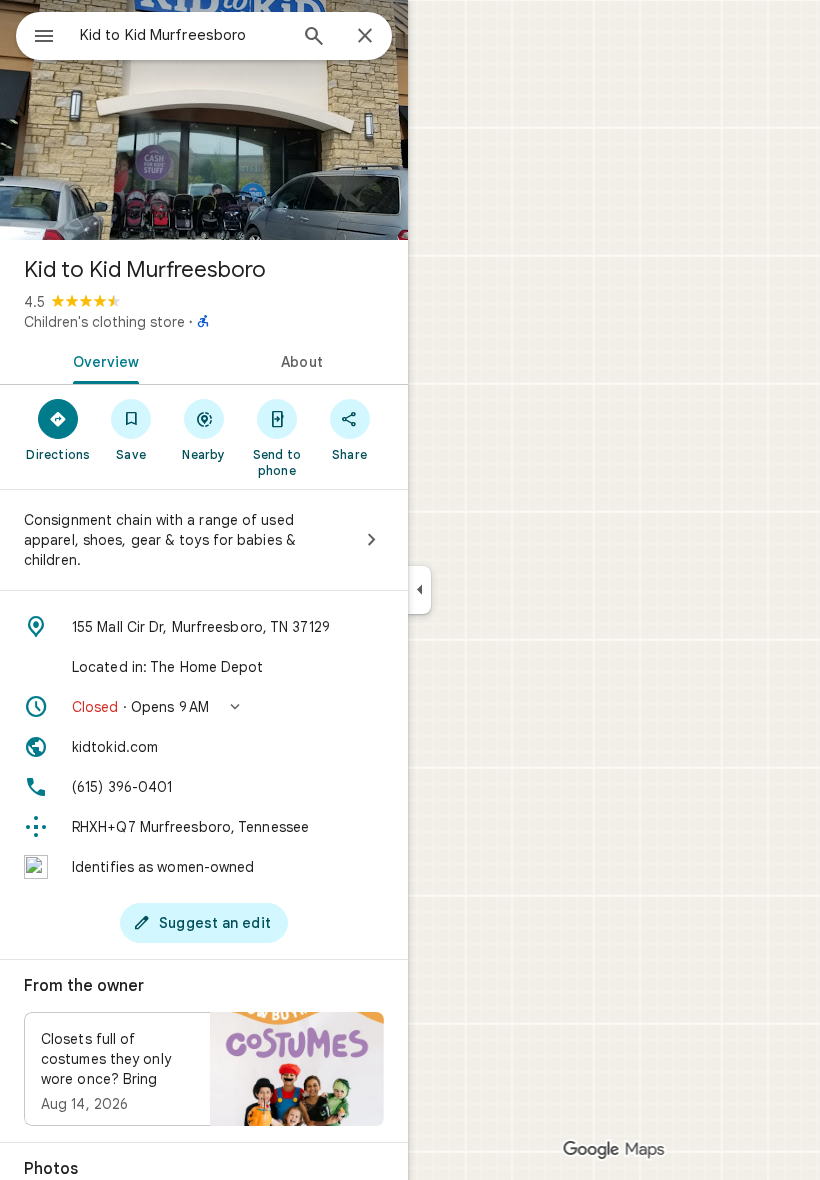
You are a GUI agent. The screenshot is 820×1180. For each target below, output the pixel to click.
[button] (204, 707)
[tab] (102, 360)
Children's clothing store (104, 322)
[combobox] (183, 35)
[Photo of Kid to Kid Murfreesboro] (204, 120)
